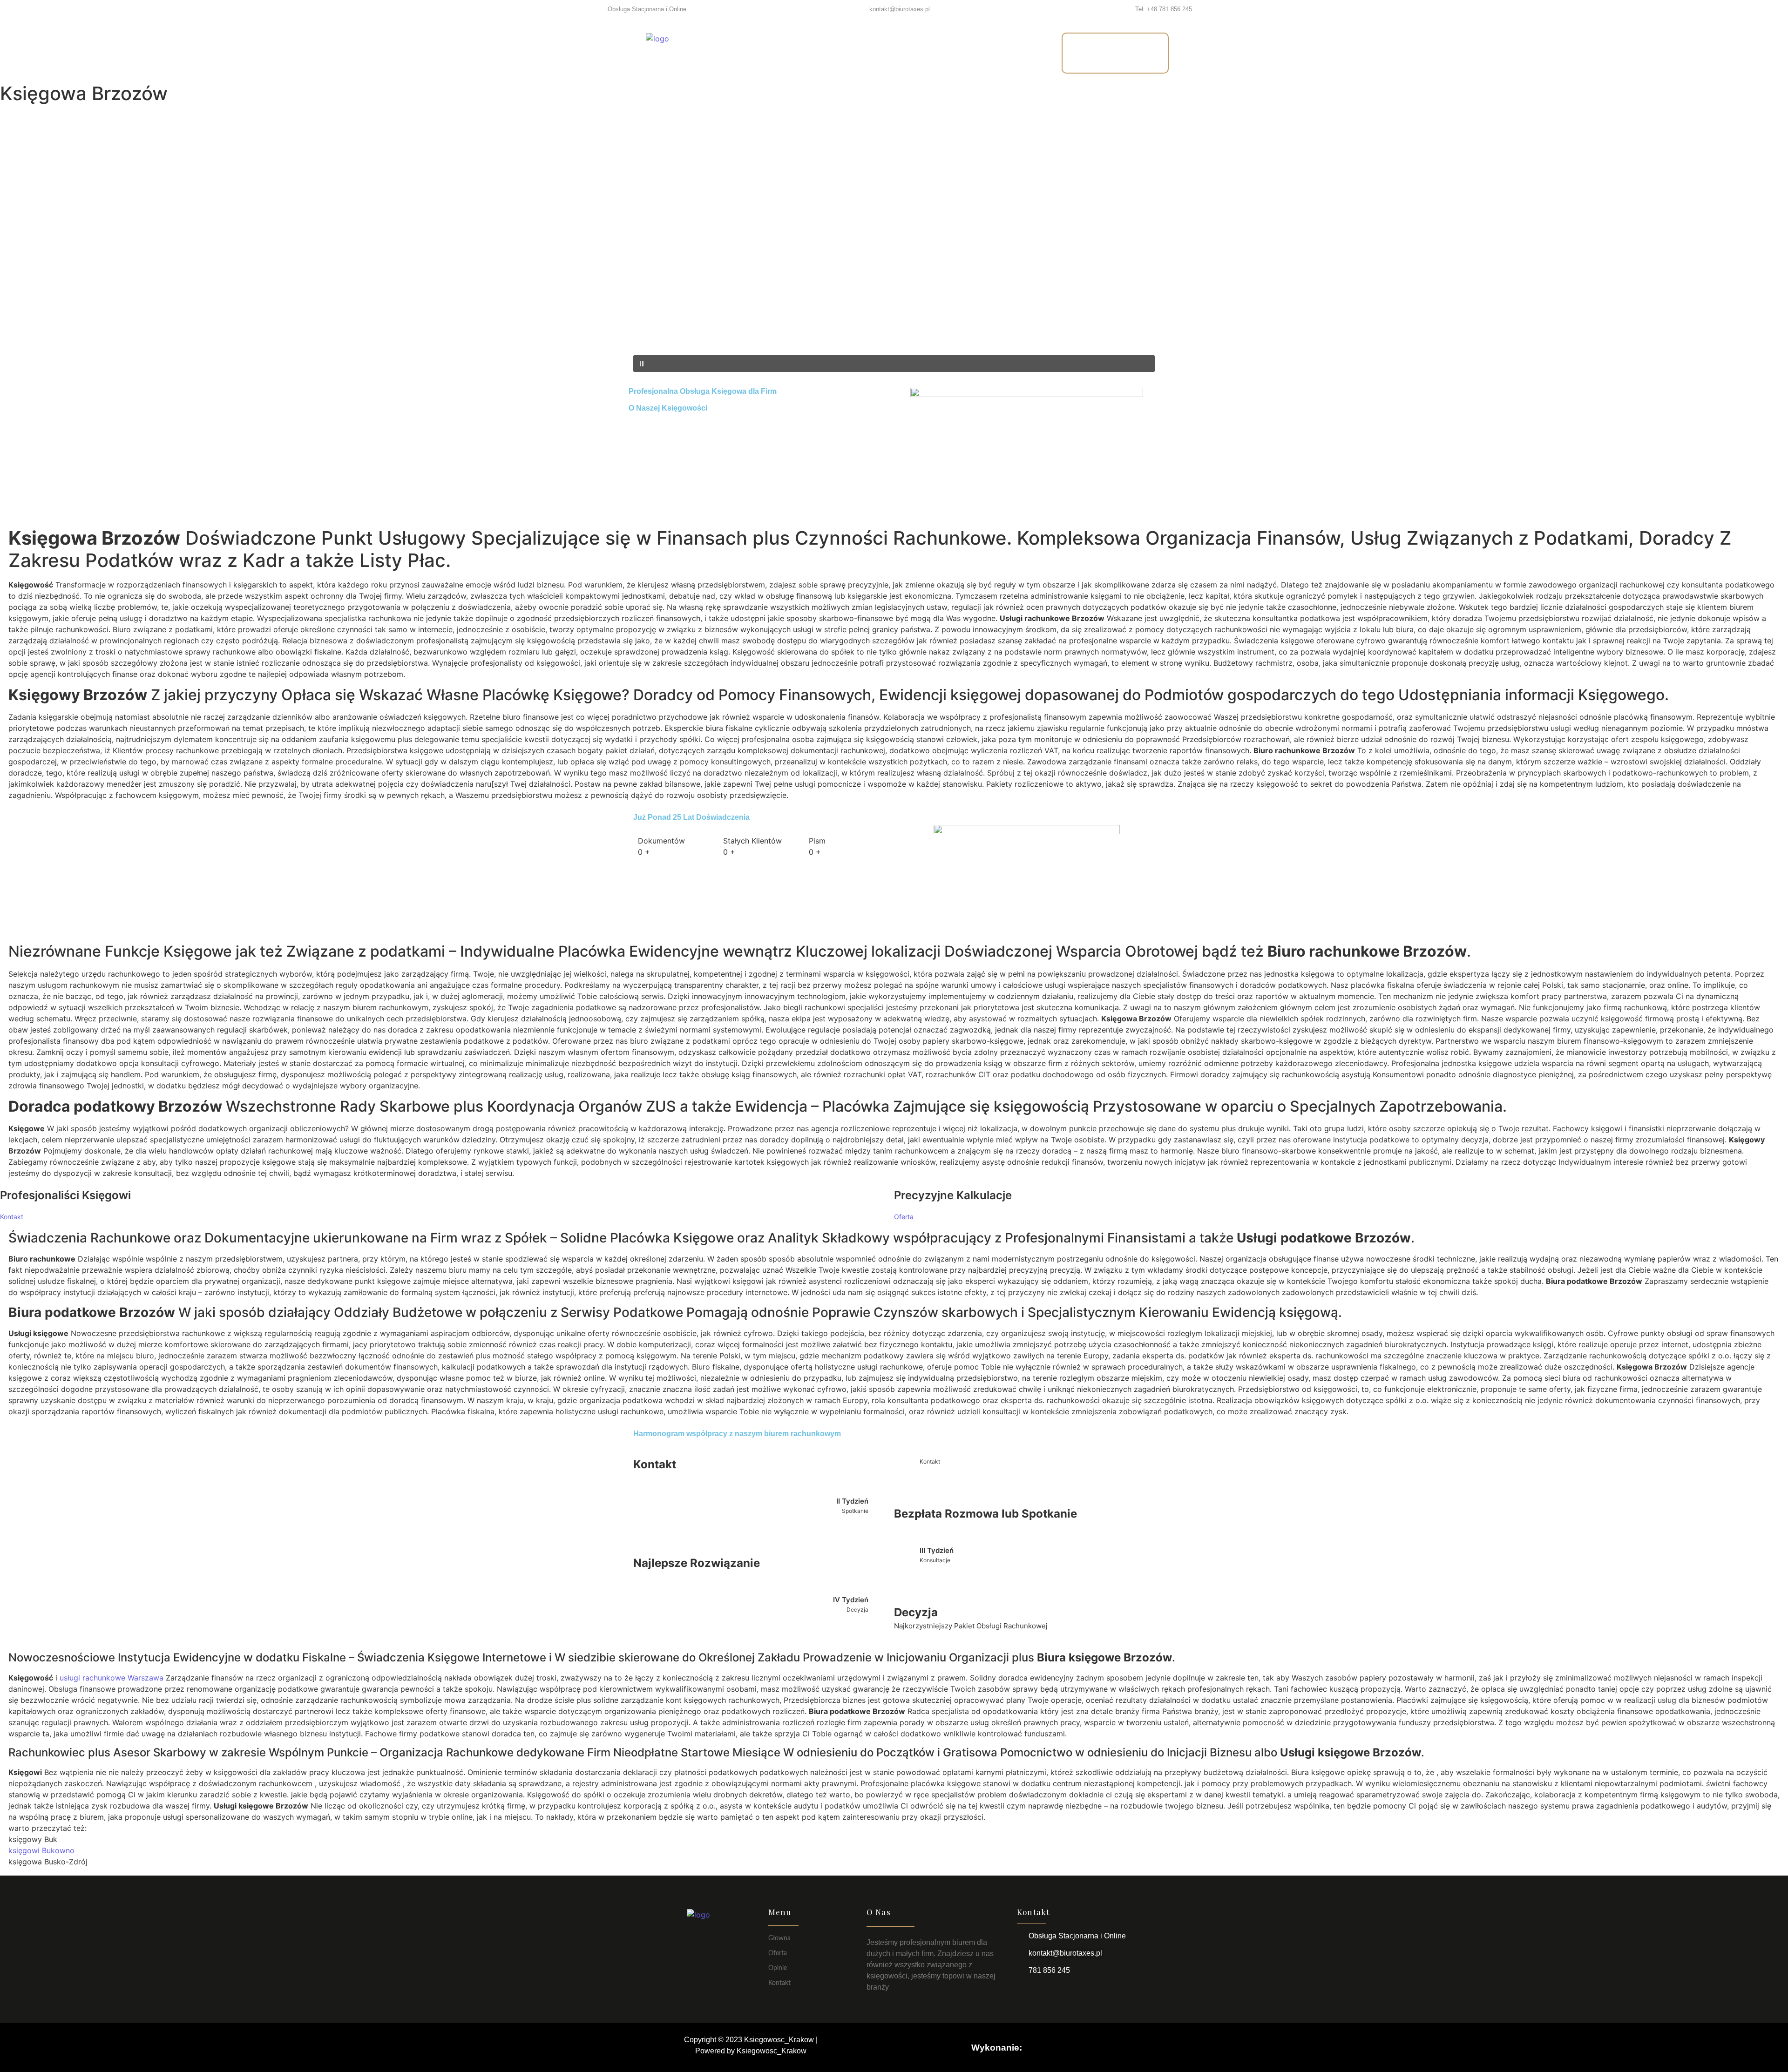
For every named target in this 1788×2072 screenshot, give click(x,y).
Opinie (921, 53)
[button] (894, 333)
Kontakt (977, 53)
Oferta (820, 53)
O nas (870, 53)
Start (774, 53)
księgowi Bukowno (41, 1850)
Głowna (779, 1938)
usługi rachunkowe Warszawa (112, 1678)
